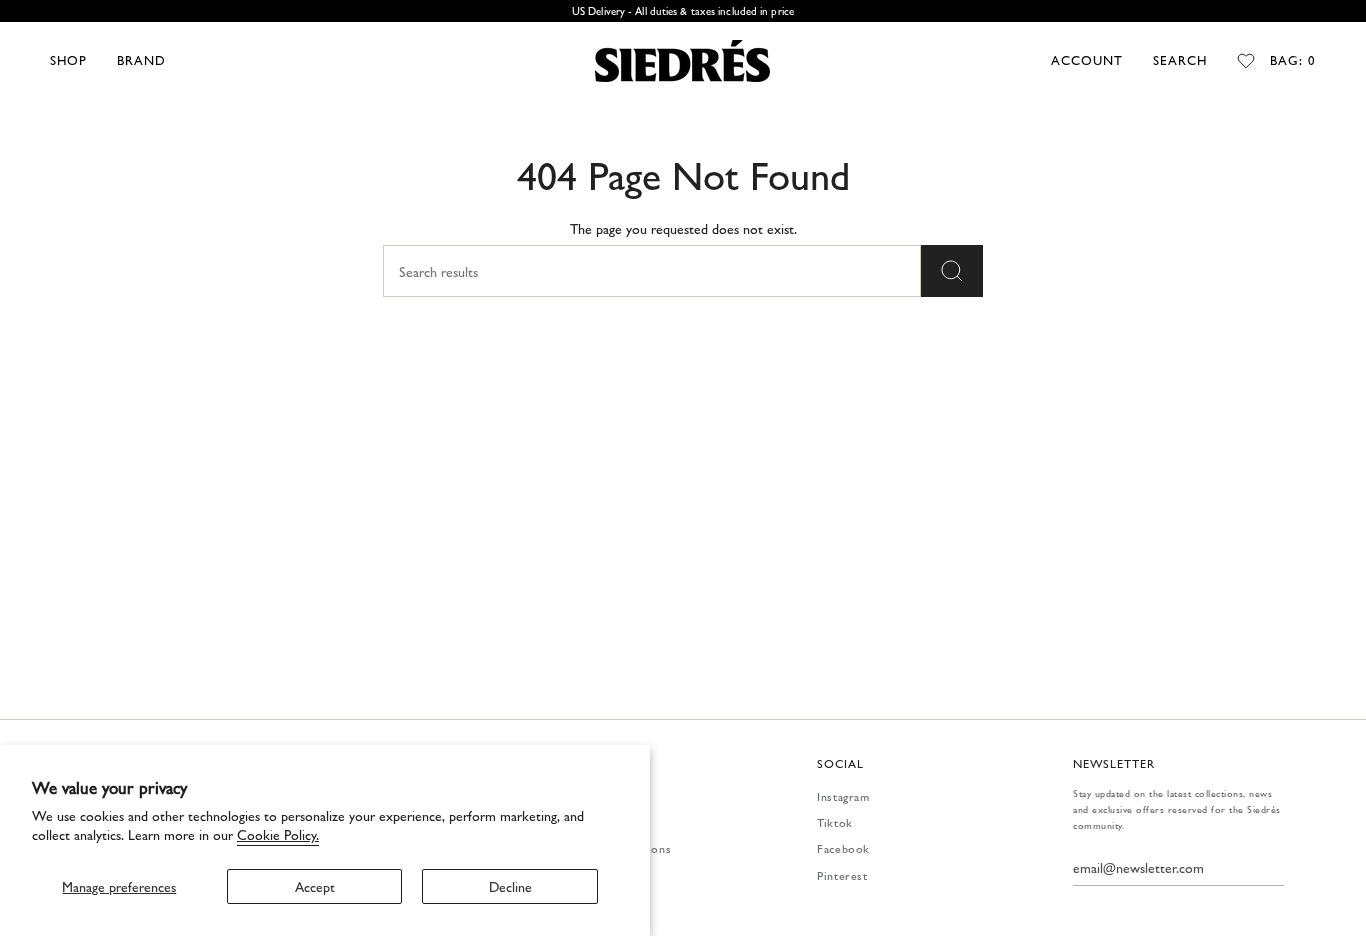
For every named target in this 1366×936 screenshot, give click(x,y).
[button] (68, 61)
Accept (315, 886)
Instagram (843, 796)
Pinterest (842, 875)
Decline (510, 886)
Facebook (843, 848)
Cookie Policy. (278, 834)
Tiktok (835, 822)
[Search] (952, 271)
